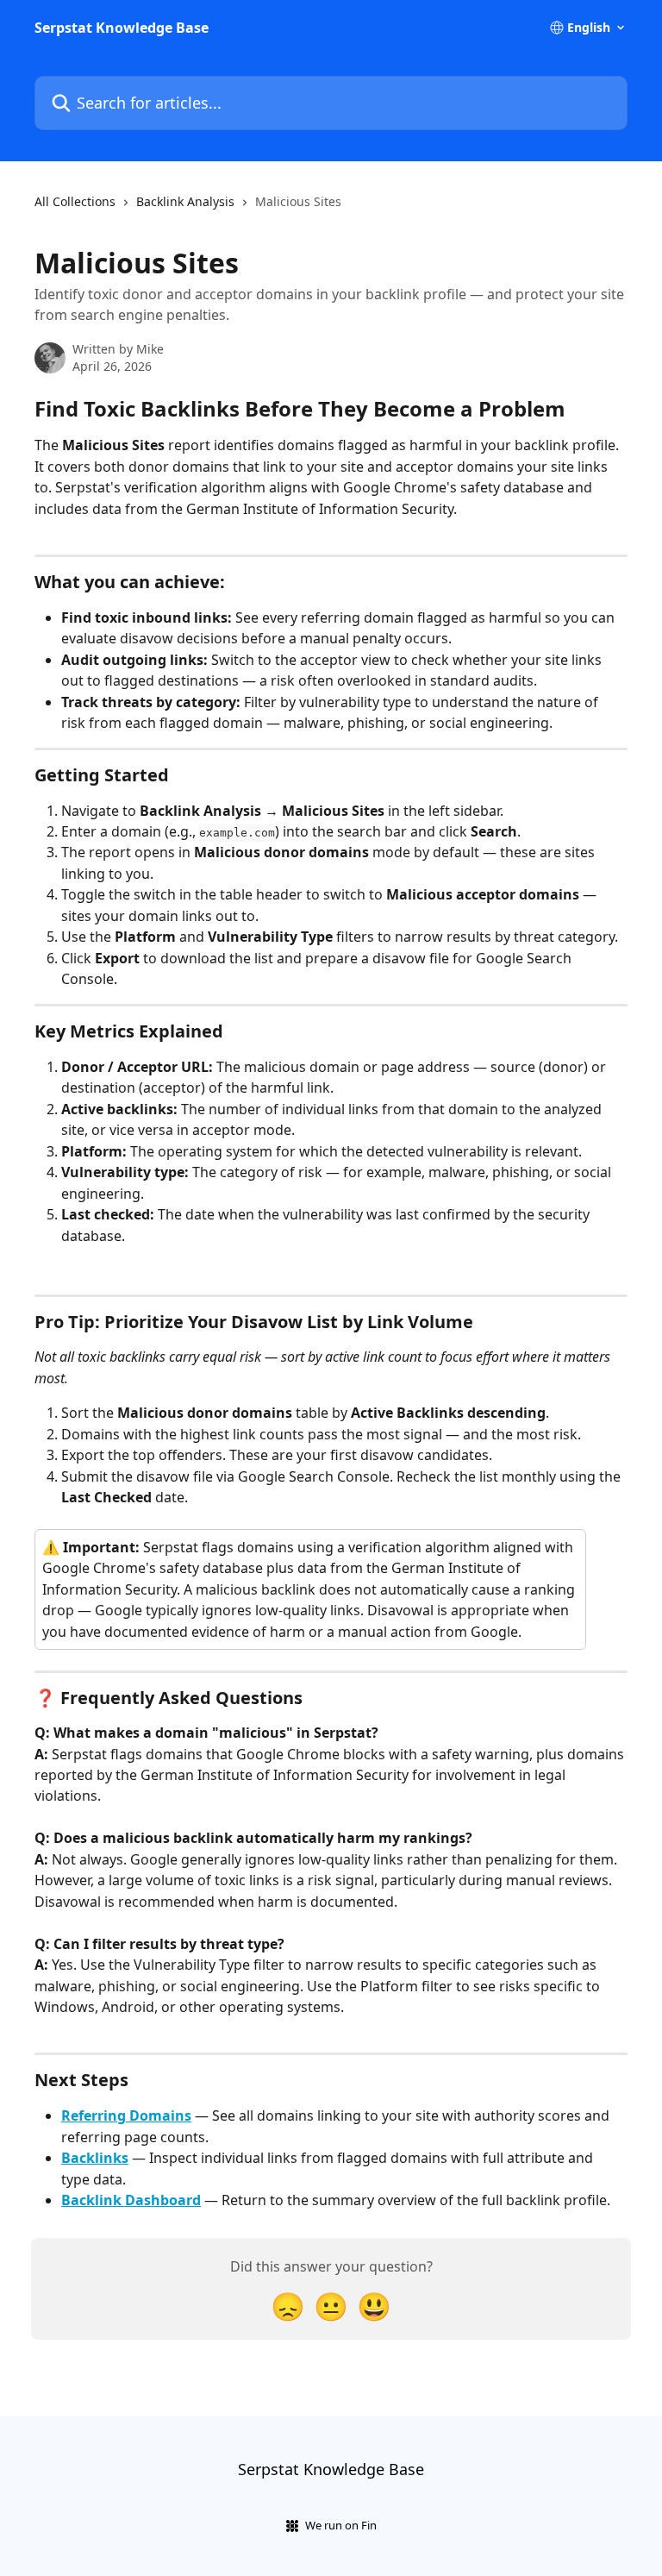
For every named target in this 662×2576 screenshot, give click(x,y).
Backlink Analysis (185, 201)
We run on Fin (341, 2525)
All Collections (75, 201)
